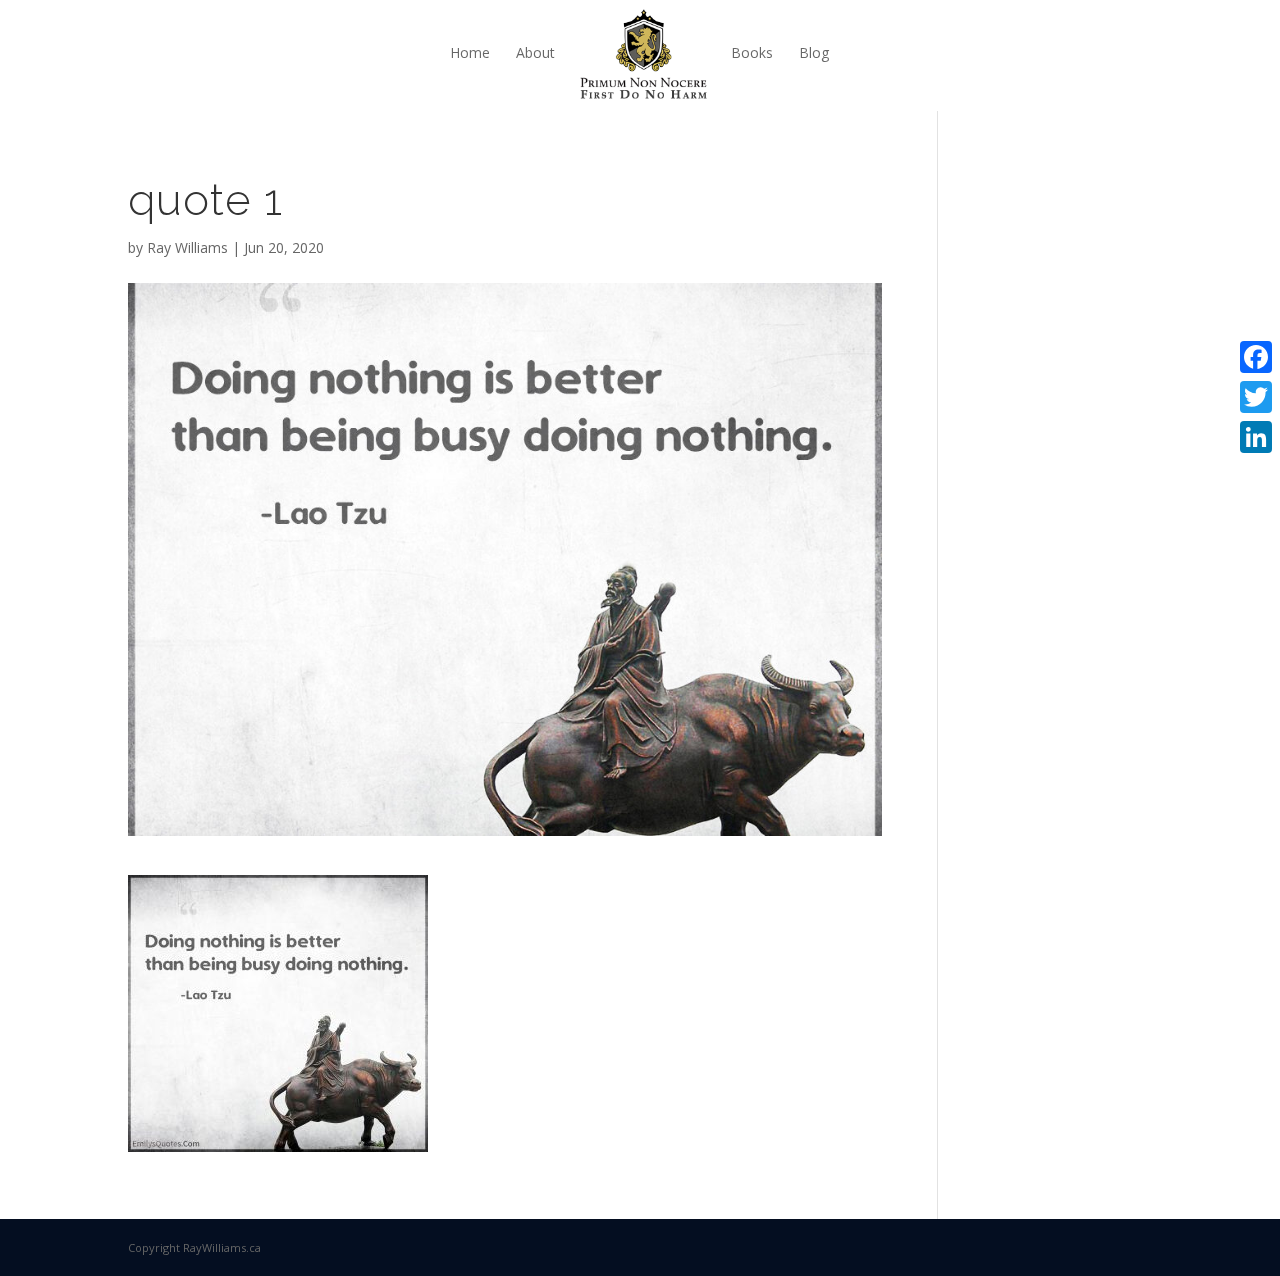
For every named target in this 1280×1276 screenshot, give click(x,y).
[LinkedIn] (1256, 437)
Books (752, 52)
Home (470, 52)
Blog (814, 52)
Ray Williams (187, 247)
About (535, 52)
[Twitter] (1256, 397)
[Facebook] (1256, 357)
